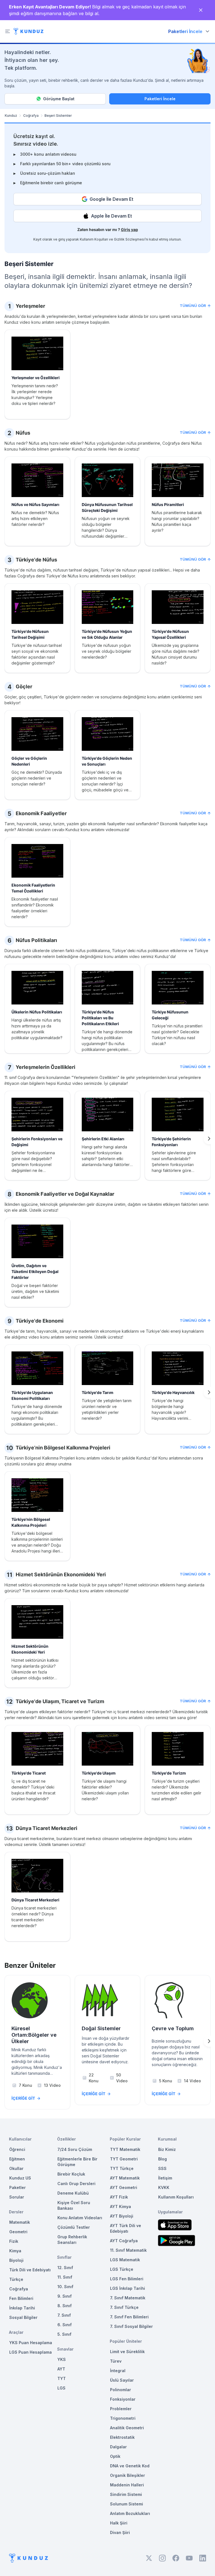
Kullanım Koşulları (94, 239)
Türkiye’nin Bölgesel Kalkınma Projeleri (63, 1448)
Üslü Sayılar (122, 2380)
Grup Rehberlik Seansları (72, 2240)
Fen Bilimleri (21, 2298)
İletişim (165, 2178)
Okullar (16, 2168)
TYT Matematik (125, 2149)
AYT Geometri (124, 2187)
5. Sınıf (64, 2334)
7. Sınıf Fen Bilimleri (129, 2317)
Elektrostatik (122, 2437)
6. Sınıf (65, 2325)
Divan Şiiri (120, 2532)
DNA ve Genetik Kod (130, 2466)
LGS (61, 2388)
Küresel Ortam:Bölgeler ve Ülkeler (34, 2035)
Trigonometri (123, 2418)
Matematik (20, 2222)
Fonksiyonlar (123, 2399)
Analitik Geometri (127, 2428)
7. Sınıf (64, 2315)
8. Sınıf (65, 2306)
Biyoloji (16, 2260)
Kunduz (11, 116)
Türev (116, 2361)
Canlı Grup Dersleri (76, 2184)
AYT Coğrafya (124, 2241)
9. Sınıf (65, 2296)
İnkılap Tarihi (22, 2308)
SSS (162, 2168)
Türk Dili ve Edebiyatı (30, 2270)
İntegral (118, 2371)
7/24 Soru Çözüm (75, 2149)
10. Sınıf (65, 2287)
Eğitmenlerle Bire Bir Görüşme (77, 2162)
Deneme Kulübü (73, 2193)
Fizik (14, 2241)
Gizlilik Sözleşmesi (129, 239)
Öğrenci (17, 2149)
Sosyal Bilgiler (23, 2317)
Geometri (18, 2232)
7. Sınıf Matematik (128, 2298)
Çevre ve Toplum (173, 2028)
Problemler (121, 2409)
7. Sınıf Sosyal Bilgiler (131, 2326)
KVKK (164, 2187)
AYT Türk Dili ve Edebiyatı (126, 2228)
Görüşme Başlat (59, 99)
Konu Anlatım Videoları (80, 2218)
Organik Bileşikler (128, 2475)
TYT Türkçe (122, 2168)
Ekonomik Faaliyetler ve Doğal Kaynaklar (65, 1194)
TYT (62, 2378)
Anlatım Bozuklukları (130, 2513)
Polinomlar (121, 2390)
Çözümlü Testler (74, 2227)
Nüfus (23, 433)
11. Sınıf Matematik (128, 2250)
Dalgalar (118, 2447)
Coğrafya (31, 116)
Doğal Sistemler (101, 2028)
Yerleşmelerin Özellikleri (45, 1067)
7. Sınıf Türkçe (124, 2307)
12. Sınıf (65, 2268)
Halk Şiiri (119, 2523)
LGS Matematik (125, 2260)
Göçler (24, 686)
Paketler (17, 2187)
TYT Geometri (124, 2159)
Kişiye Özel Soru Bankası (74, 2205)
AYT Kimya (121, 2206)
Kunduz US (20, 2178)
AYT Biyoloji (122, 2216)
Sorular (17, 2197)
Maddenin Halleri (127, 2485)
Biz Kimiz (167, 2149)
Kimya (15, 2251)
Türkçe (16, 2279)
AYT (61, 2369)
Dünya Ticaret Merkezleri (46, 1828)
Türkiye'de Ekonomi (40, 1321)
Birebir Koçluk (71, 2174)
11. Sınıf (65, 2277)
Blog (163, 2159)
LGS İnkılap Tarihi (128, 2288)
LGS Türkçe (122, 2269)
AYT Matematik (125, 2178)
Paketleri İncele (160, 99)
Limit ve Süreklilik (127, 2352)
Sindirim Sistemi (126, 2494)
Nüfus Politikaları (36, 940)
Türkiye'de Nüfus (36, 560)
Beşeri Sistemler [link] (58, 116)
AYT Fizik (119, 2197)
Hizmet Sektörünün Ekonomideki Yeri (61, 1574)
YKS (62, 2359)
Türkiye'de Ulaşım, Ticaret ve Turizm (60, 1701)
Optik (115, 2456)
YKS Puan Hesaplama (31, 2343)
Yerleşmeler (30, 306)
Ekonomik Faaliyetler (41, 813)
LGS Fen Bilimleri (127, 2279)
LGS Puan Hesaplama (31, 2352)
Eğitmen (17, 2159)
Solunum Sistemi (127, 2504)
